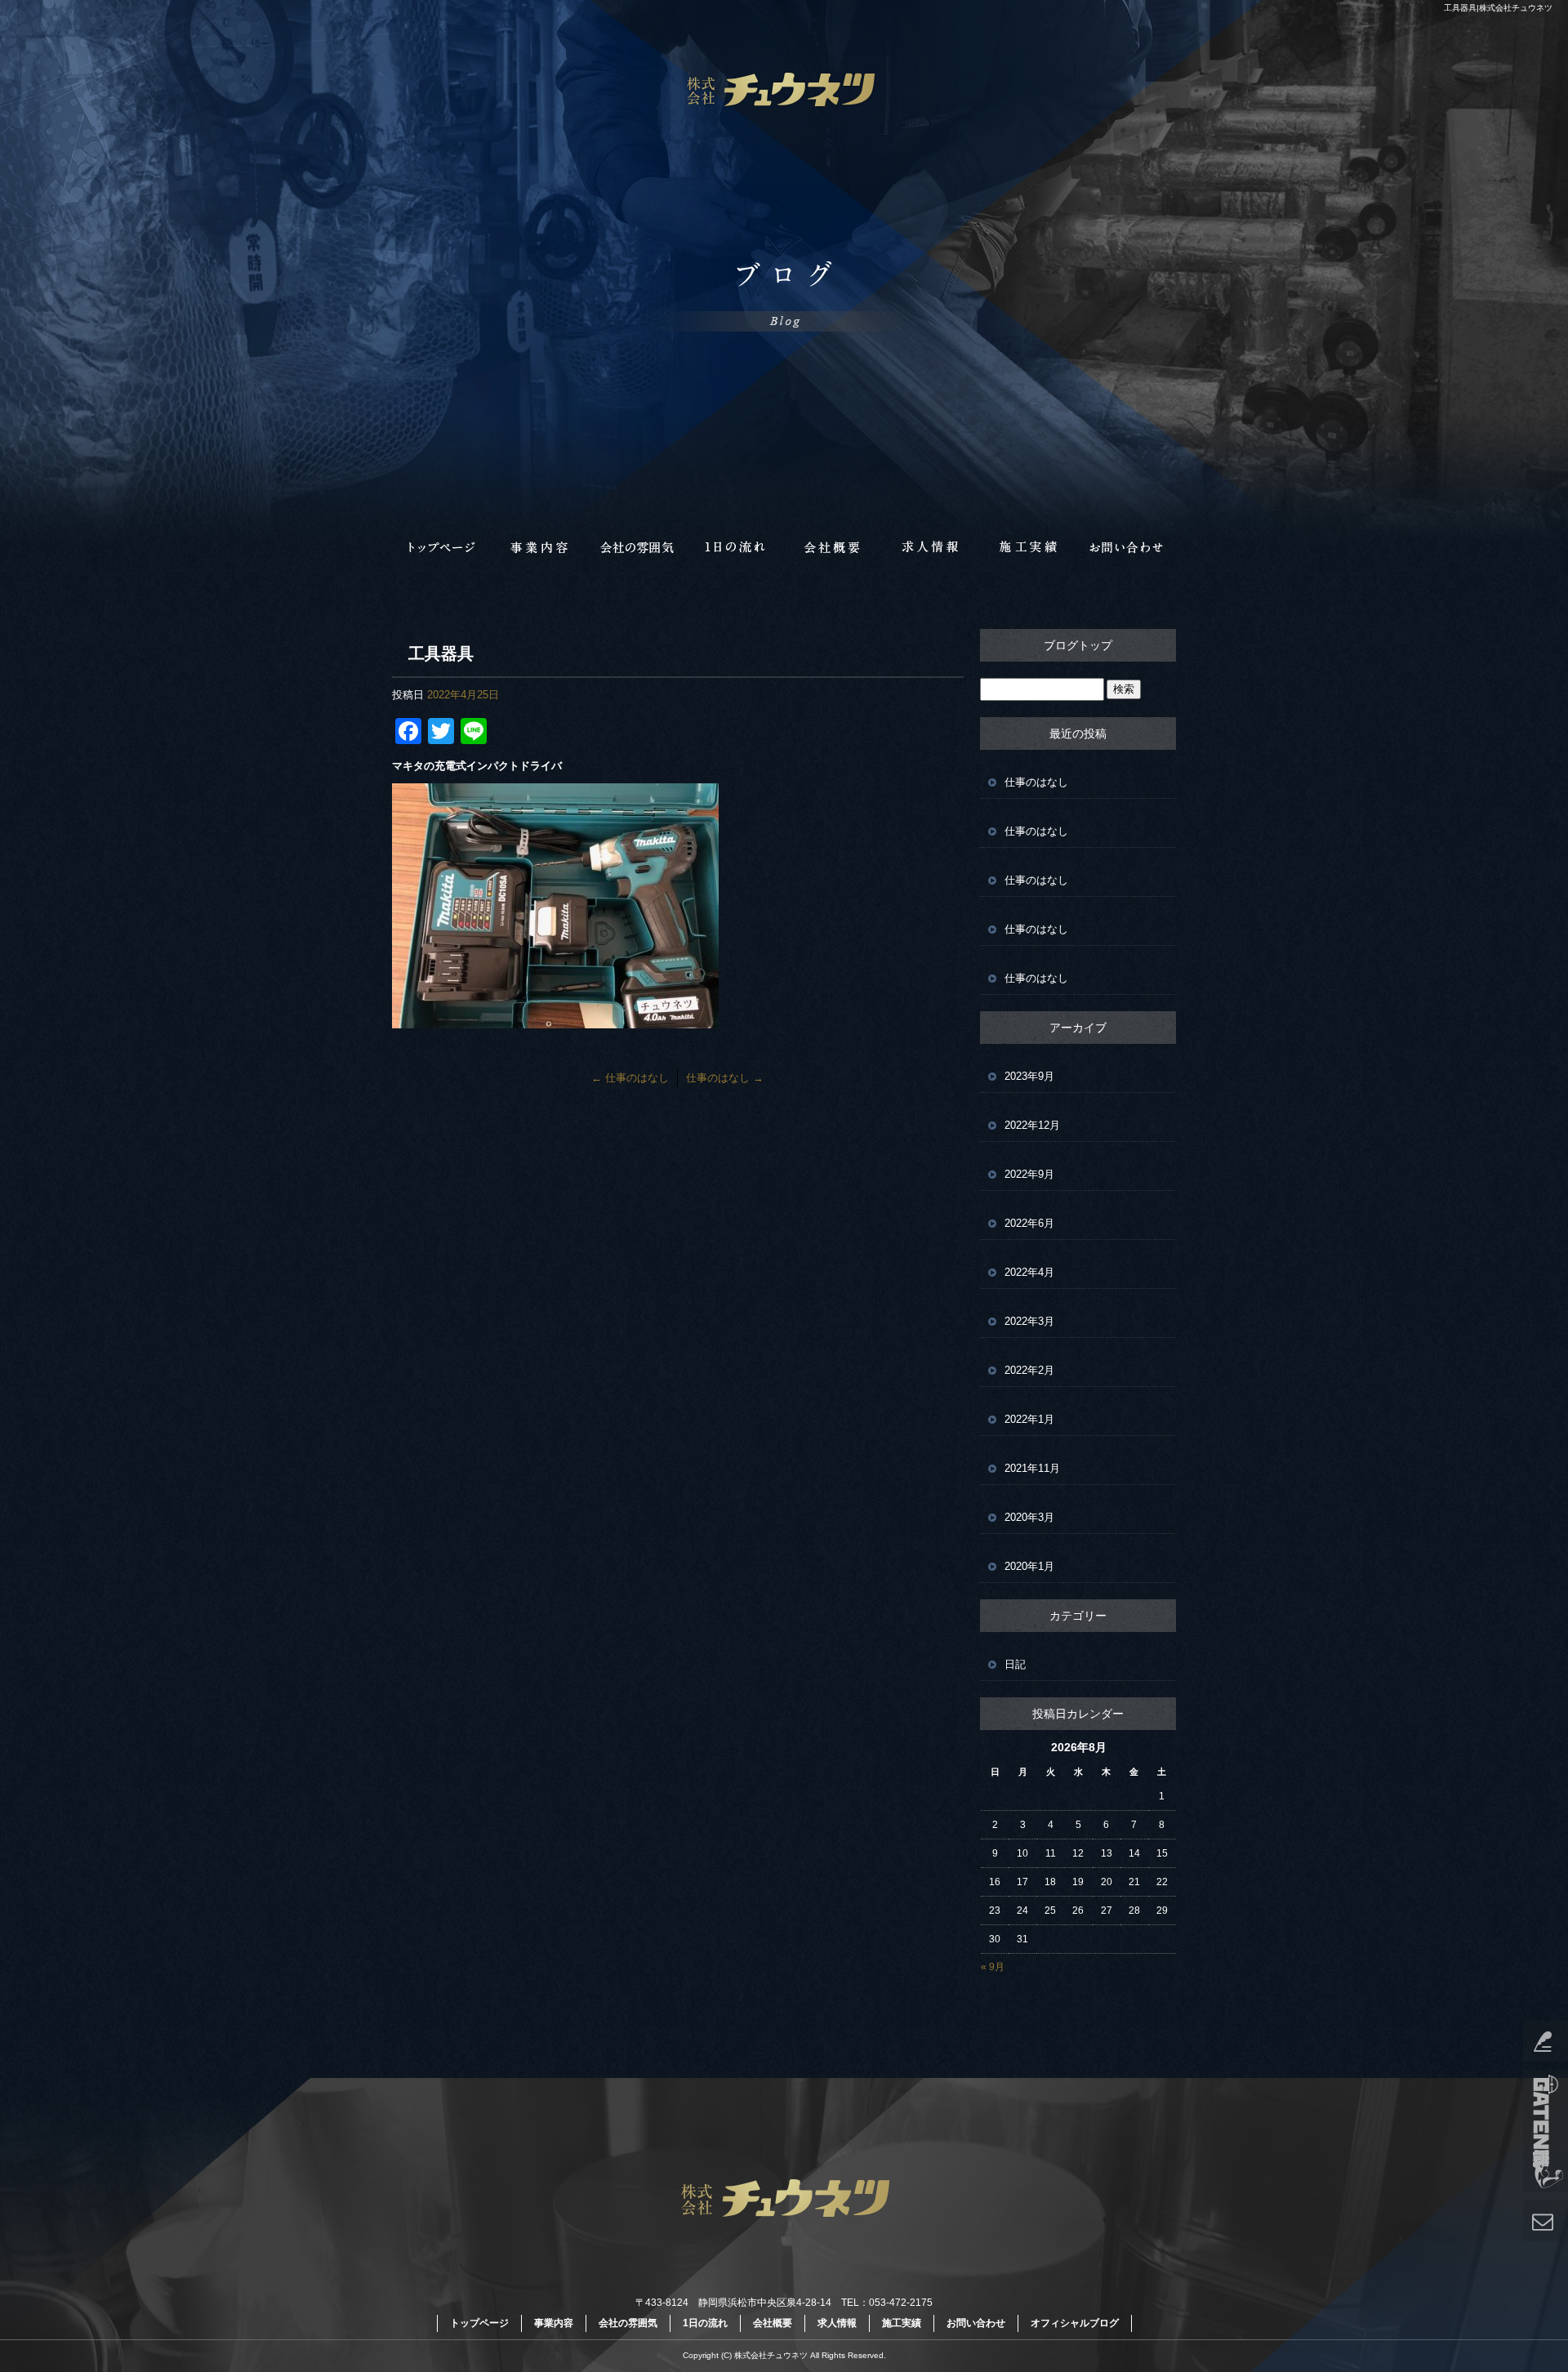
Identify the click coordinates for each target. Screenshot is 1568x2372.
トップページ (441, 547)
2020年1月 (1029, 1566)
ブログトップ (1078, 645)
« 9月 (993, 1967)
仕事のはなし (630, 1078)
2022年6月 (1029, 1223)
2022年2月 (1029, 1370)
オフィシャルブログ (1075, 2323)
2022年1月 (1029, 1419)
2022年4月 (1029, 1272)
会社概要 (833, 547)
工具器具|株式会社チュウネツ (1498, 8)
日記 (1015, 1664)
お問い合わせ (1127, 547)
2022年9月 (1029, 1174)
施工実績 (1029, 547)
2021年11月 (1032, 1468)
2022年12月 (1032, 1125)
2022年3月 (1029, 1321)
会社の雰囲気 (637, 547)
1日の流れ (735, 547)
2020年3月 (1029, 1517)
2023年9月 (1029, 1076)
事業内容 (539, 547)
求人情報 (931, 547)
